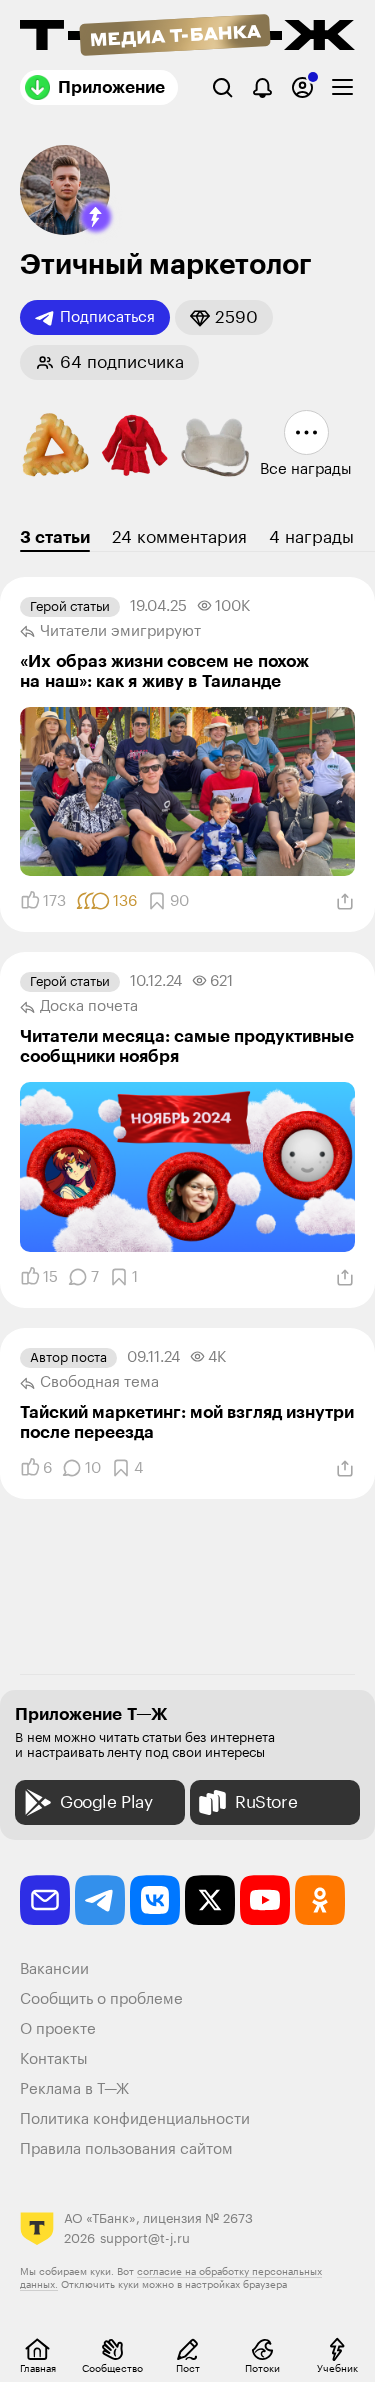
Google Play (106, 1802)
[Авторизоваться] (302, 87)
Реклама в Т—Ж (74, 2089)
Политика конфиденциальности (135, 2119)
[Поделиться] (345, 902)
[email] (45, 1900)
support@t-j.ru (145, 2238)
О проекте (58, 2029)
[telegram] (100, 1900)
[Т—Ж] (187, 37)
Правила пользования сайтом (126, 2149)
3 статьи (55, 537)
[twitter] (210, 1900)
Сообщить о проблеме (101, 1999)
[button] (96, 217)
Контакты (54, 2059)
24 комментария (179, 537)
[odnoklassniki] (320, 1900)
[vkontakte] (155, 1900)
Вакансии (54, 1969)
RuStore (266, 1802)
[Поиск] (222, 87)
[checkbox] (342, 87)
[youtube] (265, 1900)
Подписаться (107, 317)
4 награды (311, 537)
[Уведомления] (262, 87)
